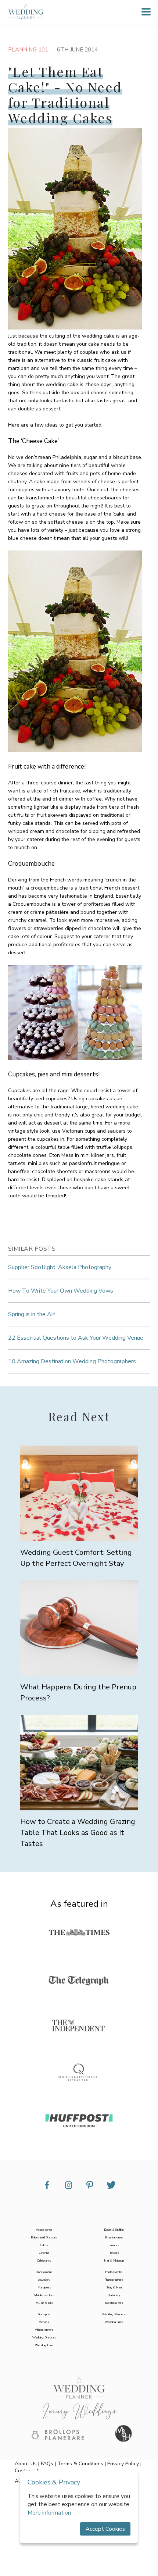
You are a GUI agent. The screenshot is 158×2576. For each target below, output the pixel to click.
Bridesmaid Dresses (44, 2237)
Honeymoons (44, 2272)
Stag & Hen (114, 2288)
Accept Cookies (105, 2529)
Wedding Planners (114, 2314)
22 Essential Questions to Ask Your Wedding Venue (76, 1338)
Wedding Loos (44, 2345)
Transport (44, 2314)
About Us (26, 2464)
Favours (114, 2245)
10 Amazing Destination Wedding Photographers (72, 1361)
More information (49, 2513)
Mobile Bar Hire (44, 2295)
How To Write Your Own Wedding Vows (61, 1291)
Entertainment (114, 2237)
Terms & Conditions (80, 2464)
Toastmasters (114, 2303)
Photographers (114, 2280)
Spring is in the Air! (32, 1314)
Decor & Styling (114, 2230)
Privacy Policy (123, 2464)
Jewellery (44, 2280)
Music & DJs (44, 2303)
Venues (44, 2322)
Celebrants (44, 2261)
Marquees (44, 2288)
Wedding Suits (114, 2322)
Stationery (114, 2295)
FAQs (47, 2464)
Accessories (44, 2230)
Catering (44, 2253)
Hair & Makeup (114, 2261)
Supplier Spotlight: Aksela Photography (60, 1267)
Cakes (44, 2245)
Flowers (114, 2253)
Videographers (44, 2330)
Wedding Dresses (44, 2338)
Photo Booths (114, 2272)
